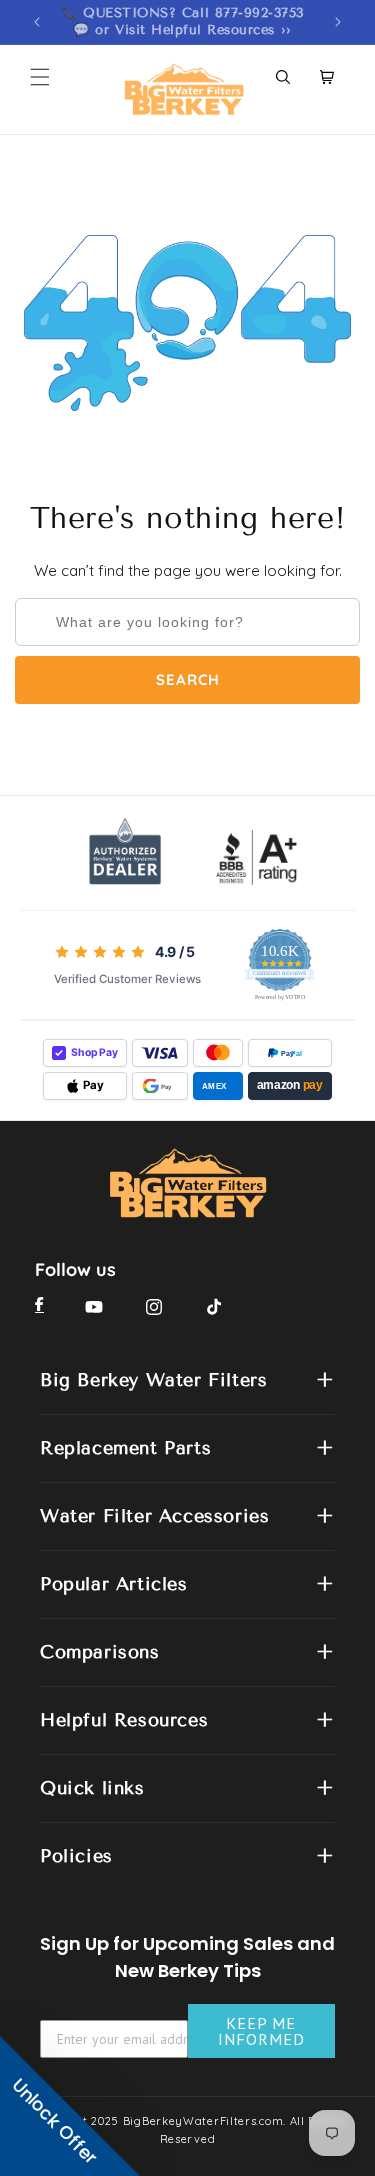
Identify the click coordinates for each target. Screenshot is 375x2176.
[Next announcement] (338, 22)
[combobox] (187, 622)
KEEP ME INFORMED (261, 2031)
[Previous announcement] (37, 22)
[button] (40, 77)
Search (188, 679)
